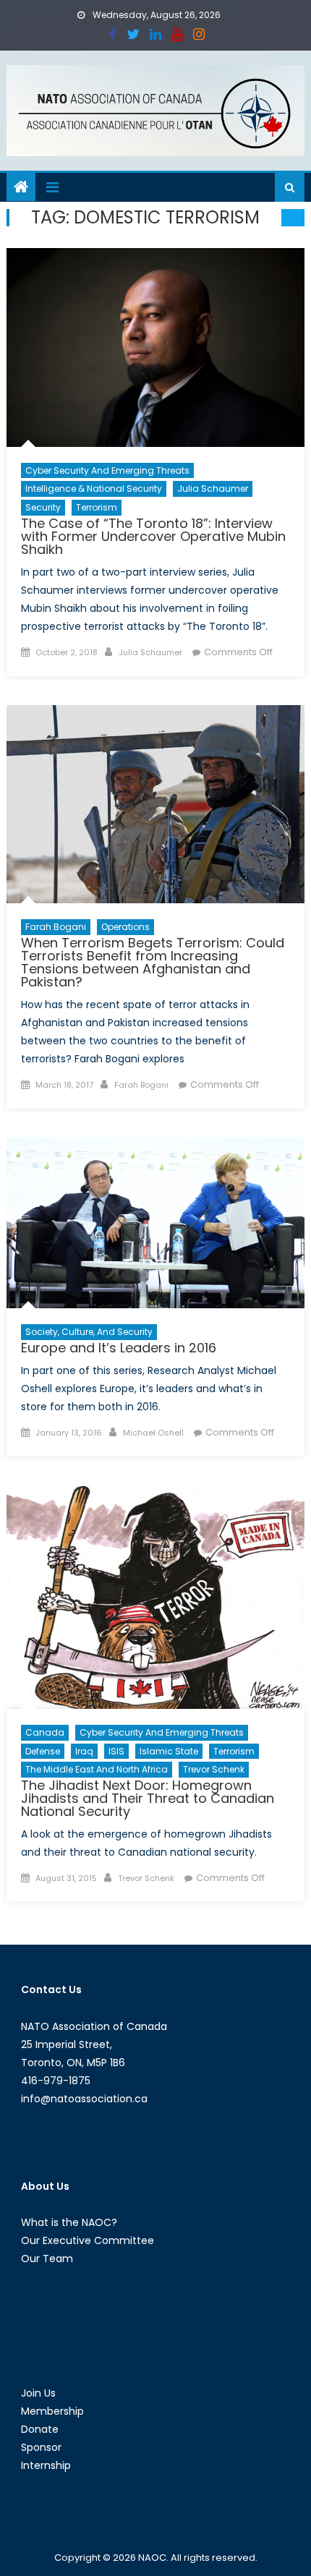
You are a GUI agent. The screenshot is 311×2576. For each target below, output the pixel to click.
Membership (52, 2411)
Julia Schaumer (213, 489)
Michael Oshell (153, 1433)
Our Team (47, 2259)
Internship (46, 2465)
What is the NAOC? (69, 2222)
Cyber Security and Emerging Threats (107, 470)
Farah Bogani (56, 927)
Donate (40, 2429)
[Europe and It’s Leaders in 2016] (156, 1223)
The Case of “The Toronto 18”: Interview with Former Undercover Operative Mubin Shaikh (153, 536)
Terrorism (97, 507)
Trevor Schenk (214, 1769)
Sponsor (41, 2447)
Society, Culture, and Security (89, 1332)
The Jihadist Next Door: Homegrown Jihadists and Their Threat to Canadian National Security (148, 1798)
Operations (125, 927)
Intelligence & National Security (94, 489)
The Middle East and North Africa (97, 1769)
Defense (43, 1751)
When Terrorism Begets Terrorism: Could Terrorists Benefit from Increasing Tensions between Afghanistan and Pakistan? (153, 962)
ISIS (116, 1751)
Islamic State (169, 1751)
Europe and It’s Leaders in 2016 (119, 1348)
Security (43, 507)
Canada (45, 1732)
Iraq (84, 1751)
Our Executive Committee (88, 2240)
